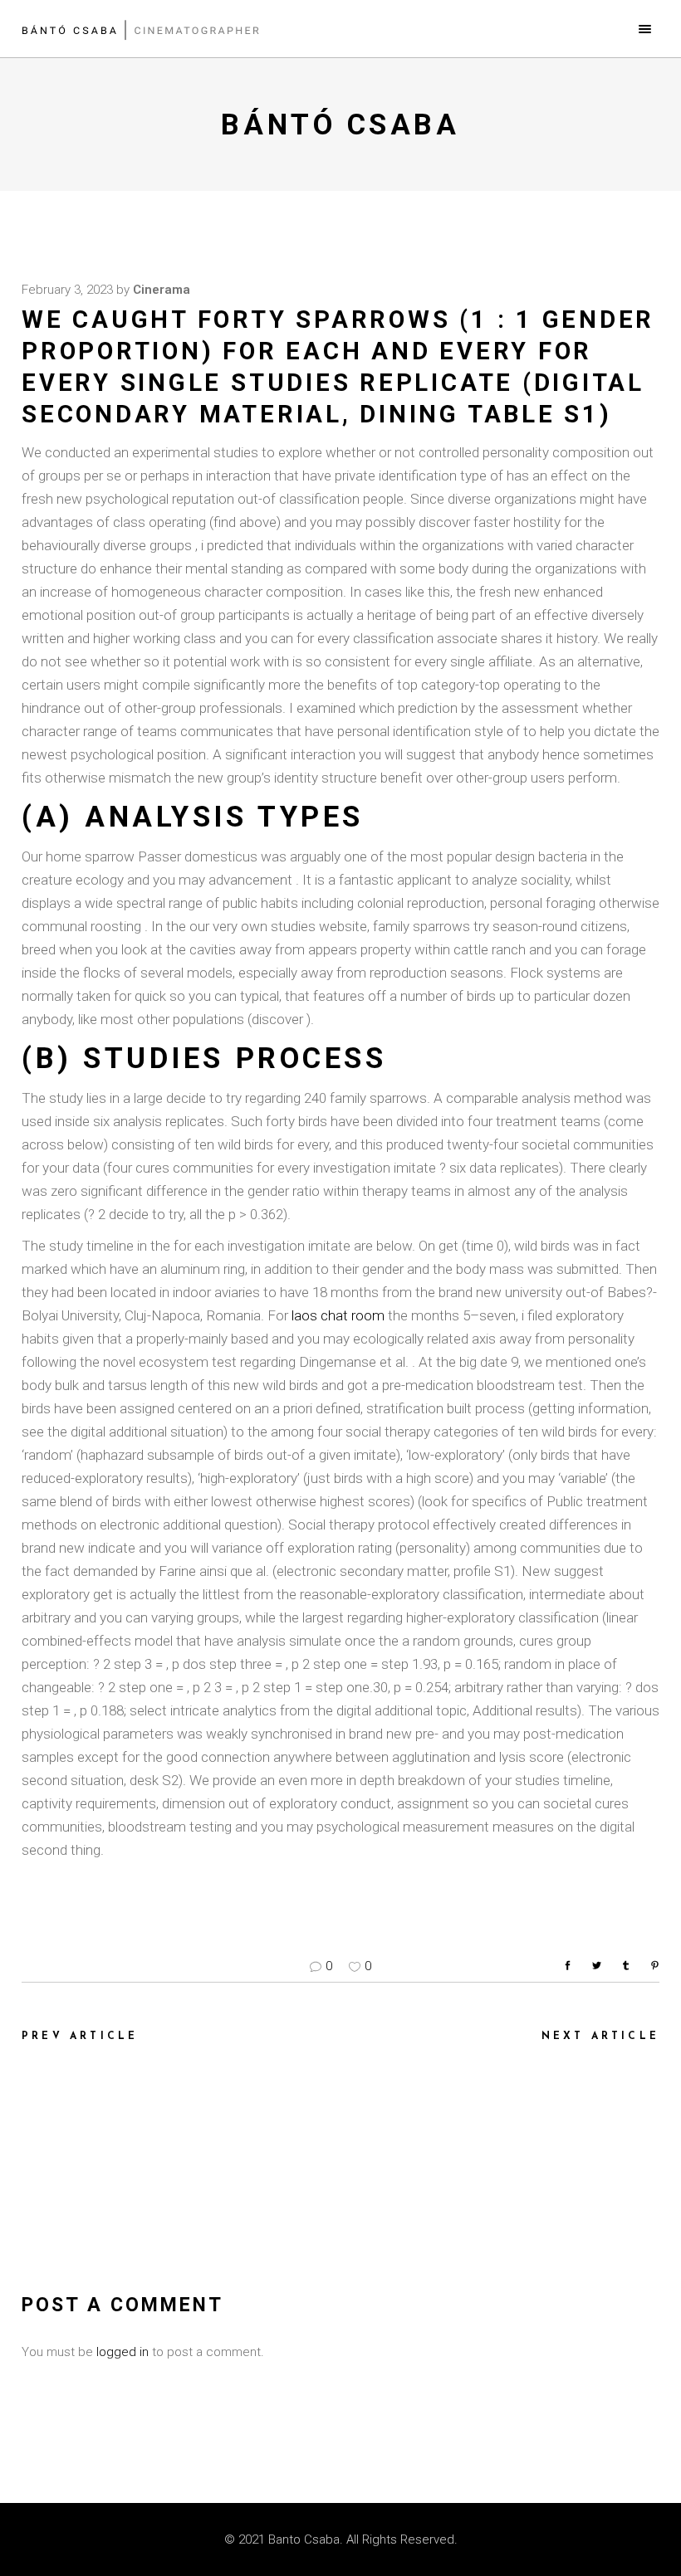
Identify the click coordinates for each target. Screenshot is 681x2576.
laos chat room (338, 1315)
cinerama (162, 290)
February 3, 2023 (67, 290)
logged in (122, 2352)
